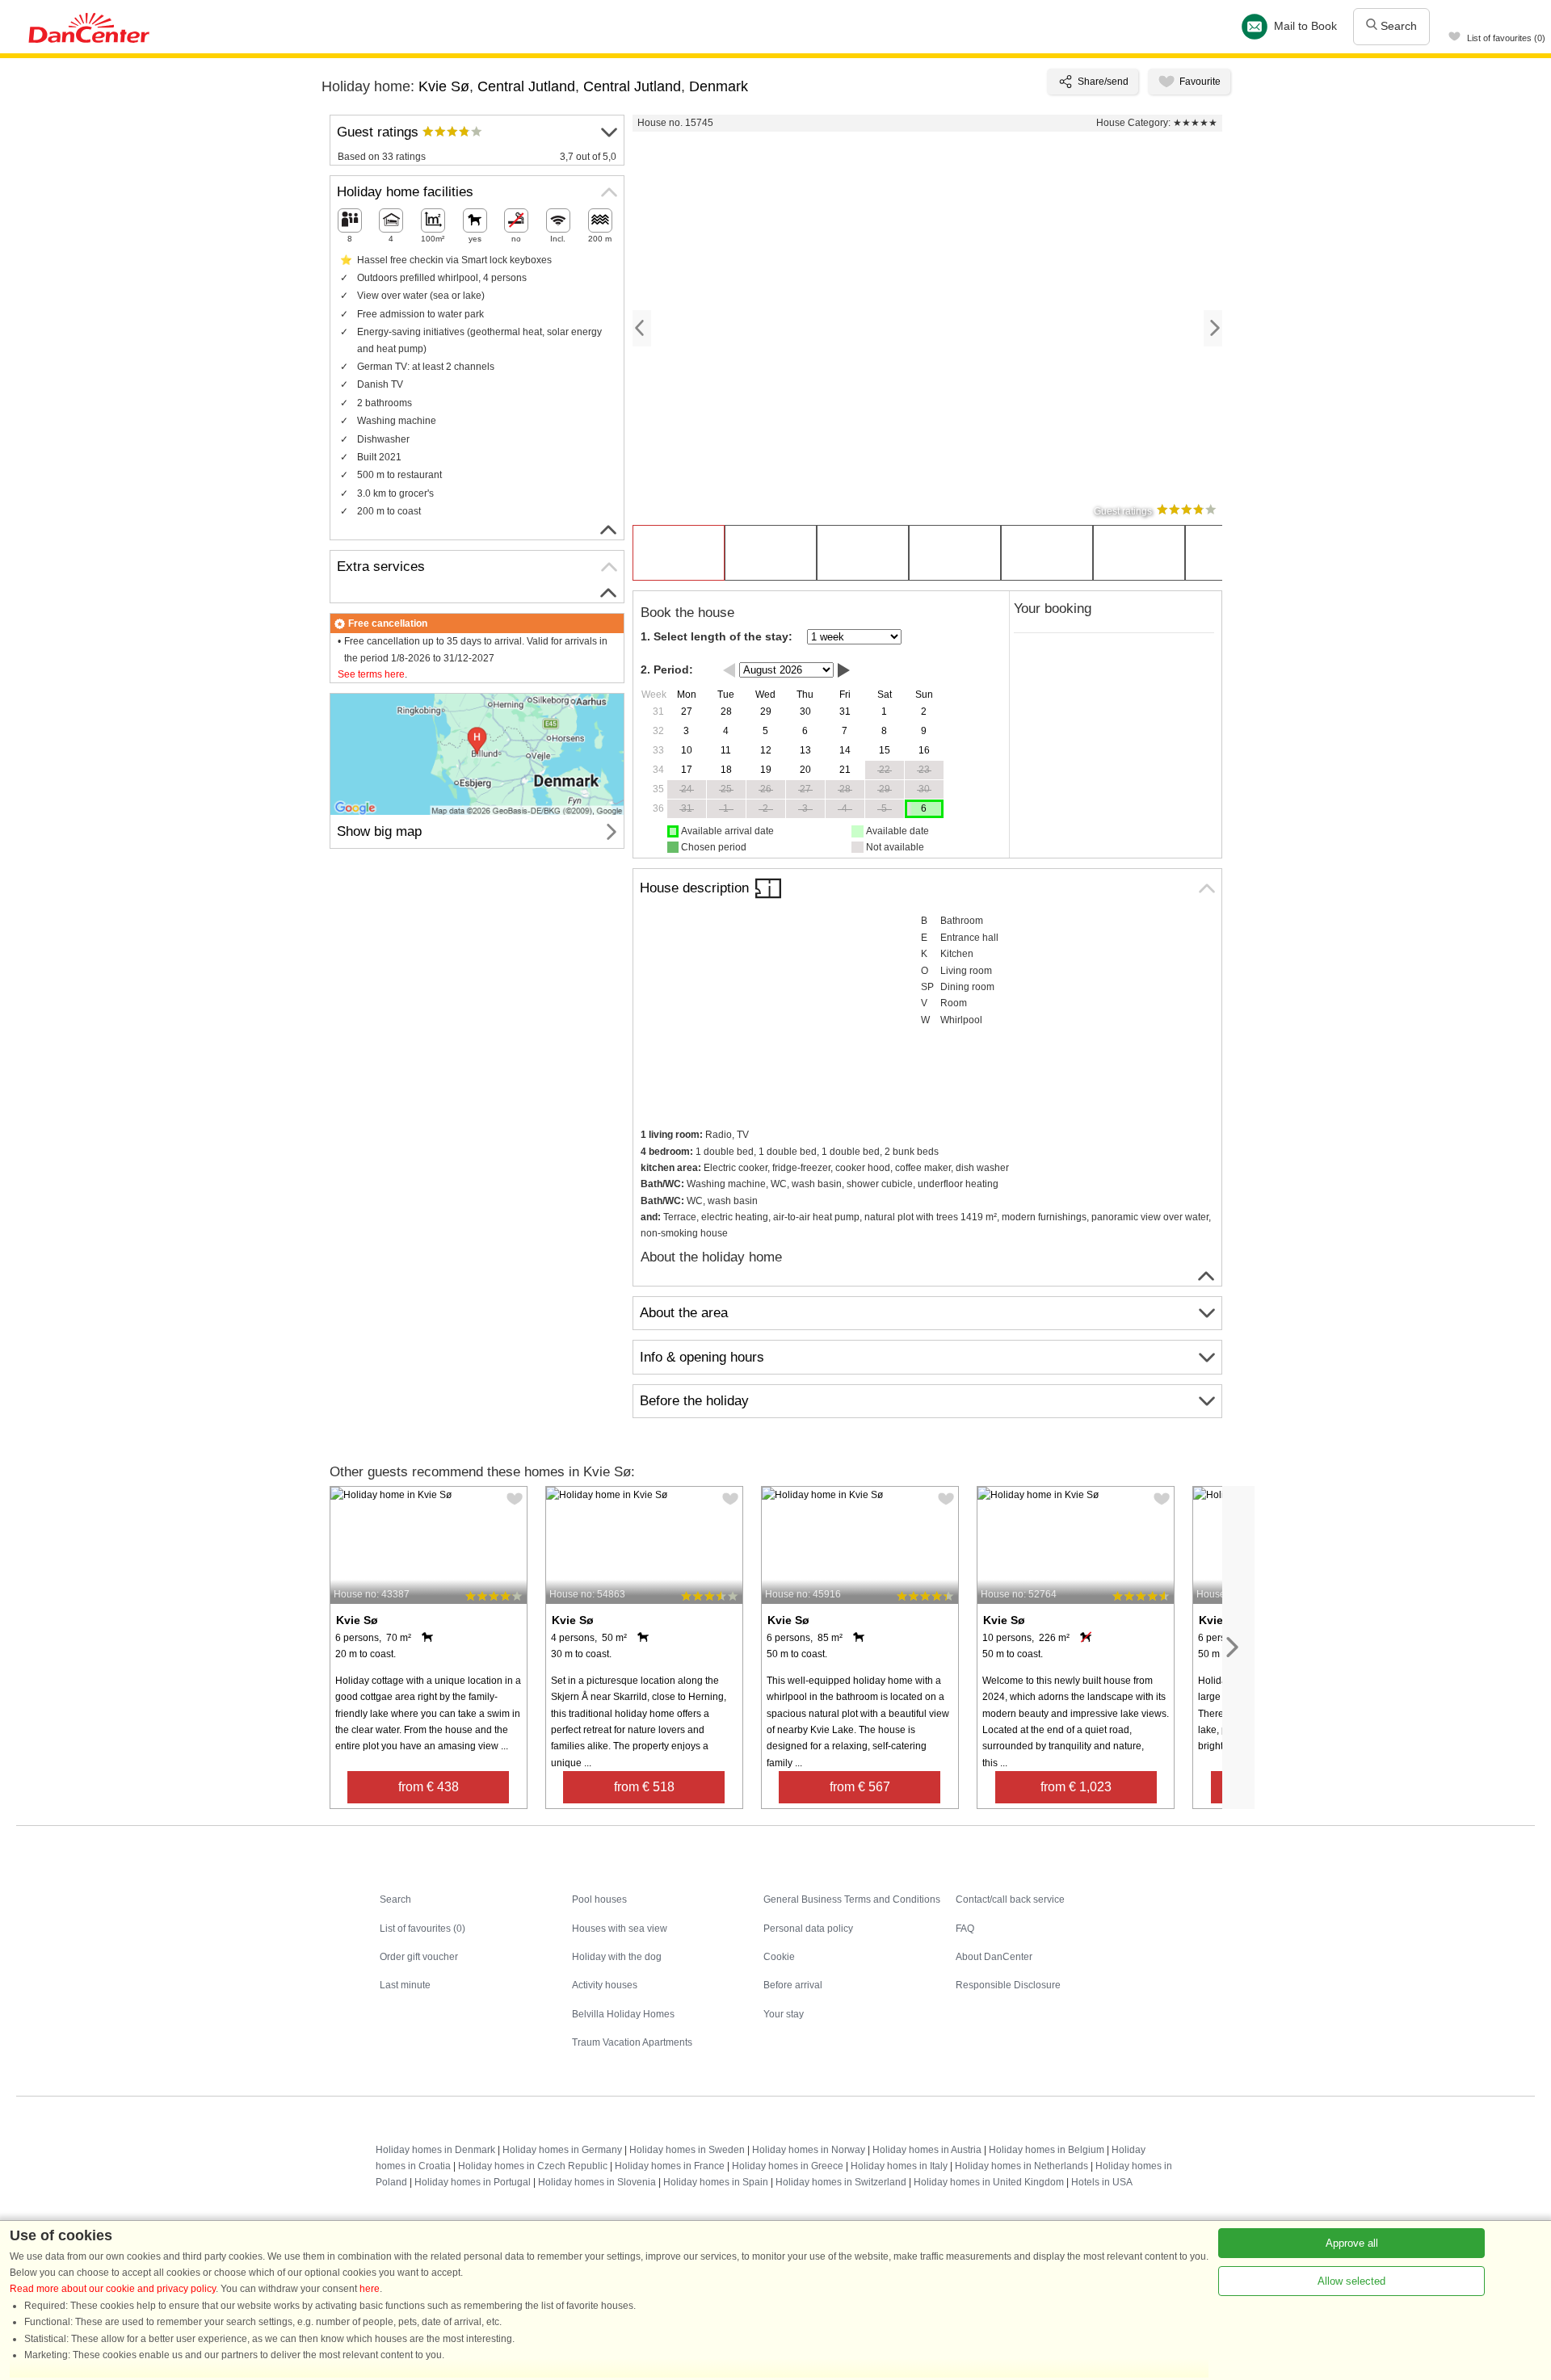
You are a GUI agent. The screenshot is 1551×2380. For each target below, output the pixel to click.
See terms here (371, 674)
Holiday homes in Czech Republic (533, 2166)
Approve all (1352, 2243)
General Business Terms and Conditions (852, 1899)
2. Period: (667, 670)
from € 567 (860, 1787)
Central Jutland (526, 86)
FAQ (965, 1929)
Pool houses (599, 1899)
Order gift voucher (419, 1957)
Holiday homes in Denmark (435, 2150)
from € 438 (429, 1787)
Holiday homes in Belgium (1047, 2150)
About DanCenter (994, 1957)
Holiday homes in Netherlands (1021, 2166)
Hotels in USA (1102, 2182)
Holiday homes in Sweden (687, 2150)
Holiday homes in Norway (809, 2150)
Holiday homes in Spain (716, 2182)
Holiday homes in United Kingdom (989, 2182)
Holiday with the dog (617, 1957)
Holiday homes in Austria (927, 2150)
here (370, 2289)
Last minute (405, 1985)
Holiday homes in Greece (788, 2166)
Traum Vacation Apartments (632, 2042)
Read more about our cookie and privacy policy (113, 2289)
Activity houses (605, 1985)
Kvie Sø (444, 86)
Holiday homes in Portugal (473, 2182)
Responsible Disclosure (1008, 1985)
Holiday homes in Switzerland (841, 2182)
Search (1397, 26)
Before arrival (793, 1985)
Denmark (719, 86)
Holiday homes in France (670, 2166)
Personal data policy (808, 1929)
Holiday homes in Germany (562, 2150)
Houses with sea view (620, 1929)
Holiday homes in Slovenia (597, 2182)
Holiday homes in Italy (899, 2166)
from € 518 (644, 1787)
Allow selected (1351, 2281)
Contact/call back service (1010, 1899)
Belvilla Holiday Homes (623, 2014)
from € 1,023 (1076, 1787)
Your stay (784, 2014)
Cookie (779, 1957)
